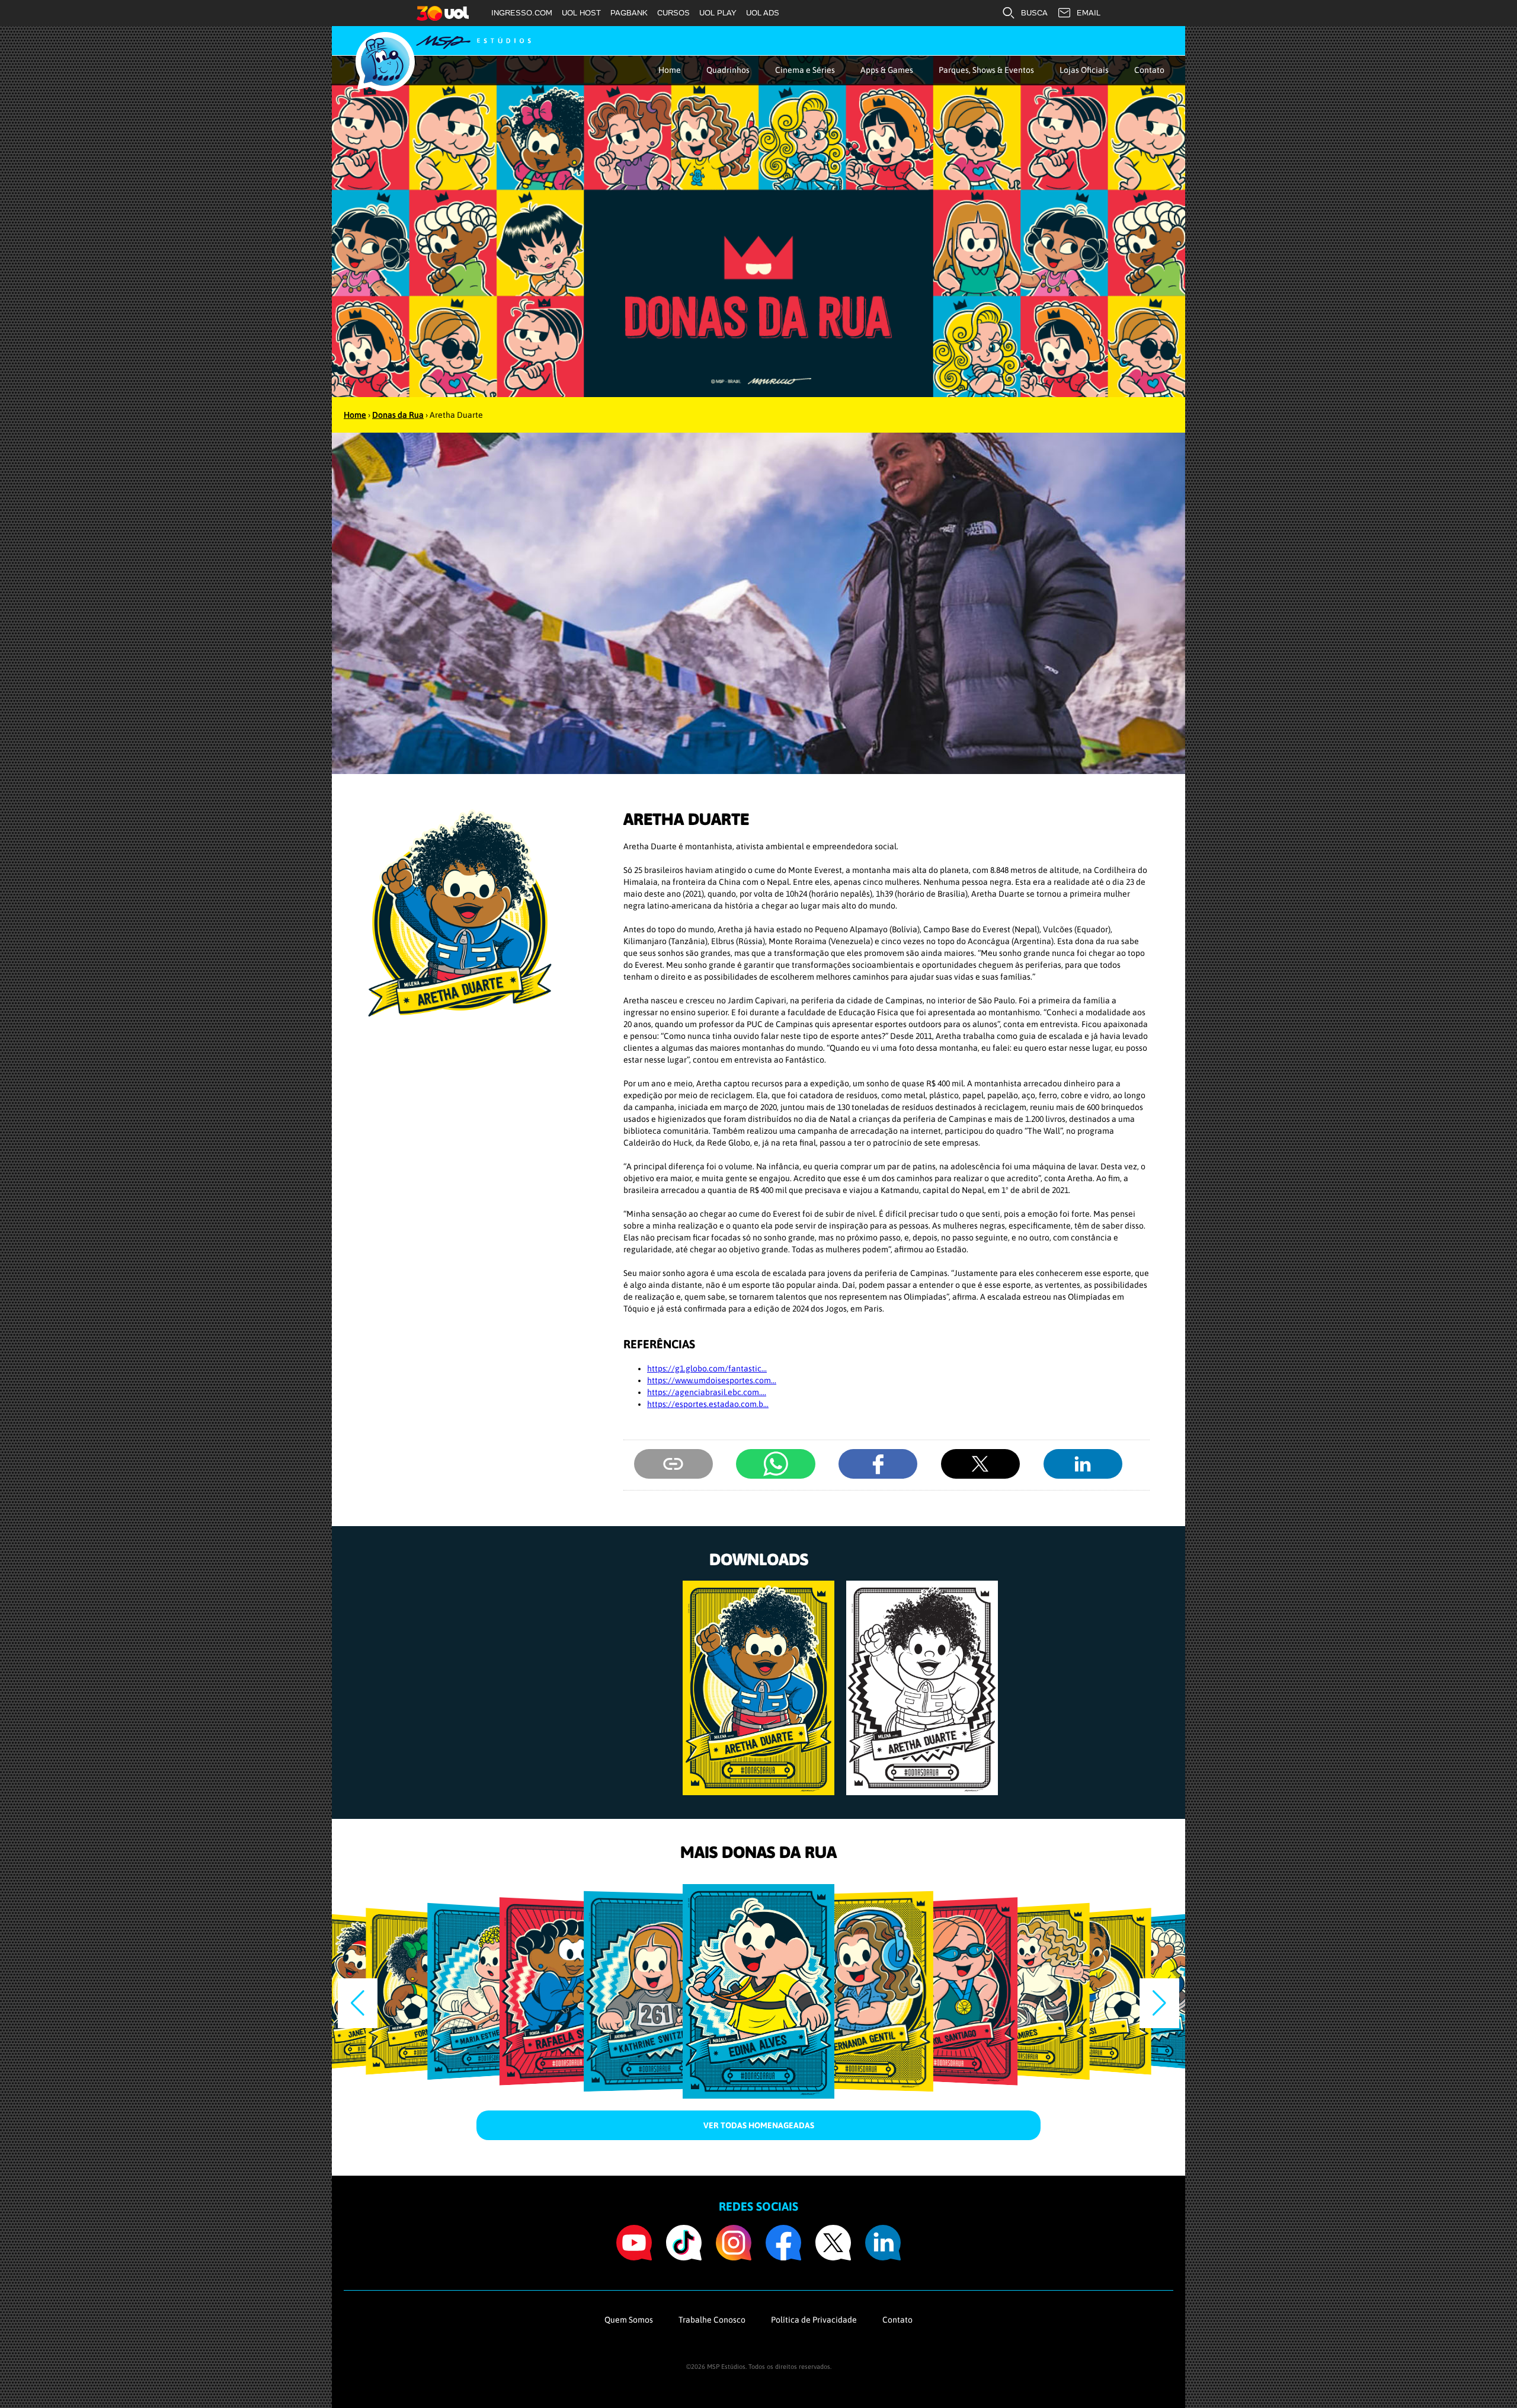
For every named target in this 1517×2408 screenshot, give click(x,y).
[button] (1159, 2003)
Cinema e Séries (805, 70)
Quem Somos (629, 2320)
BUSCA (1034, 13)
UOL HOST (581, 13)
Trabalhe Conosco (712, 2320)
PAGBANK (629, 13)
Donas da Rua (398, 415)
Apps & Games (887, 70)
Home (670, 70)
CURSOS (673, 13)
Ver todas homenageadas (759, 2125)
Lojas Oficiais (1084, 70)
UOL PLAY (718, 13)
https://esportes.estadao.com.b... (708, 1404)
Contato (1149, 70)
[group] (758, 1688)
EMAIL (1089, 13)
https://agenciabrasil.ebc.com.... (707, 1392)
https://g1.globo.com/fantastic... (707, 1368)
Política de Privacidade (814, 2320)
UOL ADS (763, 13)
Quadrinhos (728, 70)
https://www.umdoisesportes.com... (712, 1380)
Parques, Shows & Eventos (986, 70)
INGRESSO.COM (522, 13)
